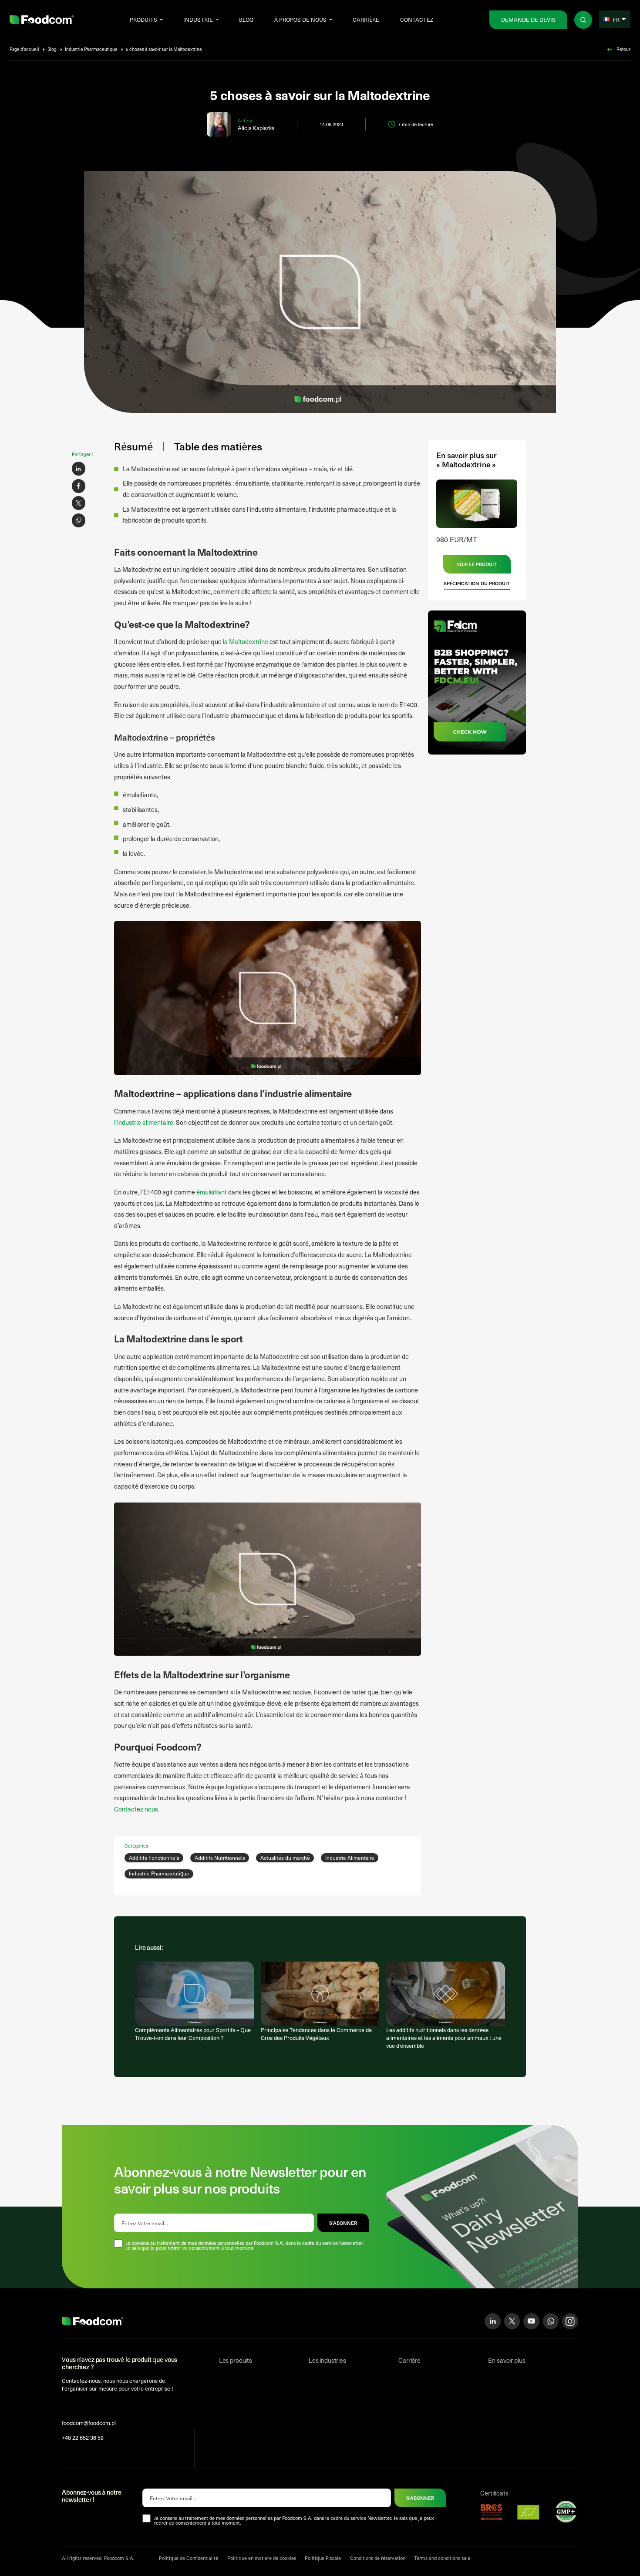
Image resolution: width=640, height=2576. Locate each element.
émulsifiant (212, 1192)
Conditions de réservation (378, 2558)
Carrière (366, 19)
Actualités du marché (285, 1858)
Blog (246, 19)
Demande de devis (528, 19)
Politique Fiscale (323, 2558)
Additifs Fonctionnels (154, 1858)
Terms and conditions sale (442, 2558)
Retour (623, 49)
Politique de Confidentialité (189, 2558)
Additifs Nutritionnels (220, 1858)
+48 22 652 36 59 (83, 2437)
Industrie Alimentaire (350, 1858)
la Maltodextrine (246, 641)
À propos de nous (300, 19)
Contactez (417, 19)
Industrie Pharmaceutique (91, 49)
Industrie (198, 19)
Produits (143, 19)
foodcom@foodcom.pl (89, 2423)
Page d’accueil (24, 49)
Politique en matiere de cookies (262, 2558)
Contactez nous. (137, 1809)
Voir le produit (477, 564)
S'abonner (420, 2498)
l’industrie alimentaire (144, 1122)
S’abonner (343, 2223)
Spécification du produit (477, 583)
